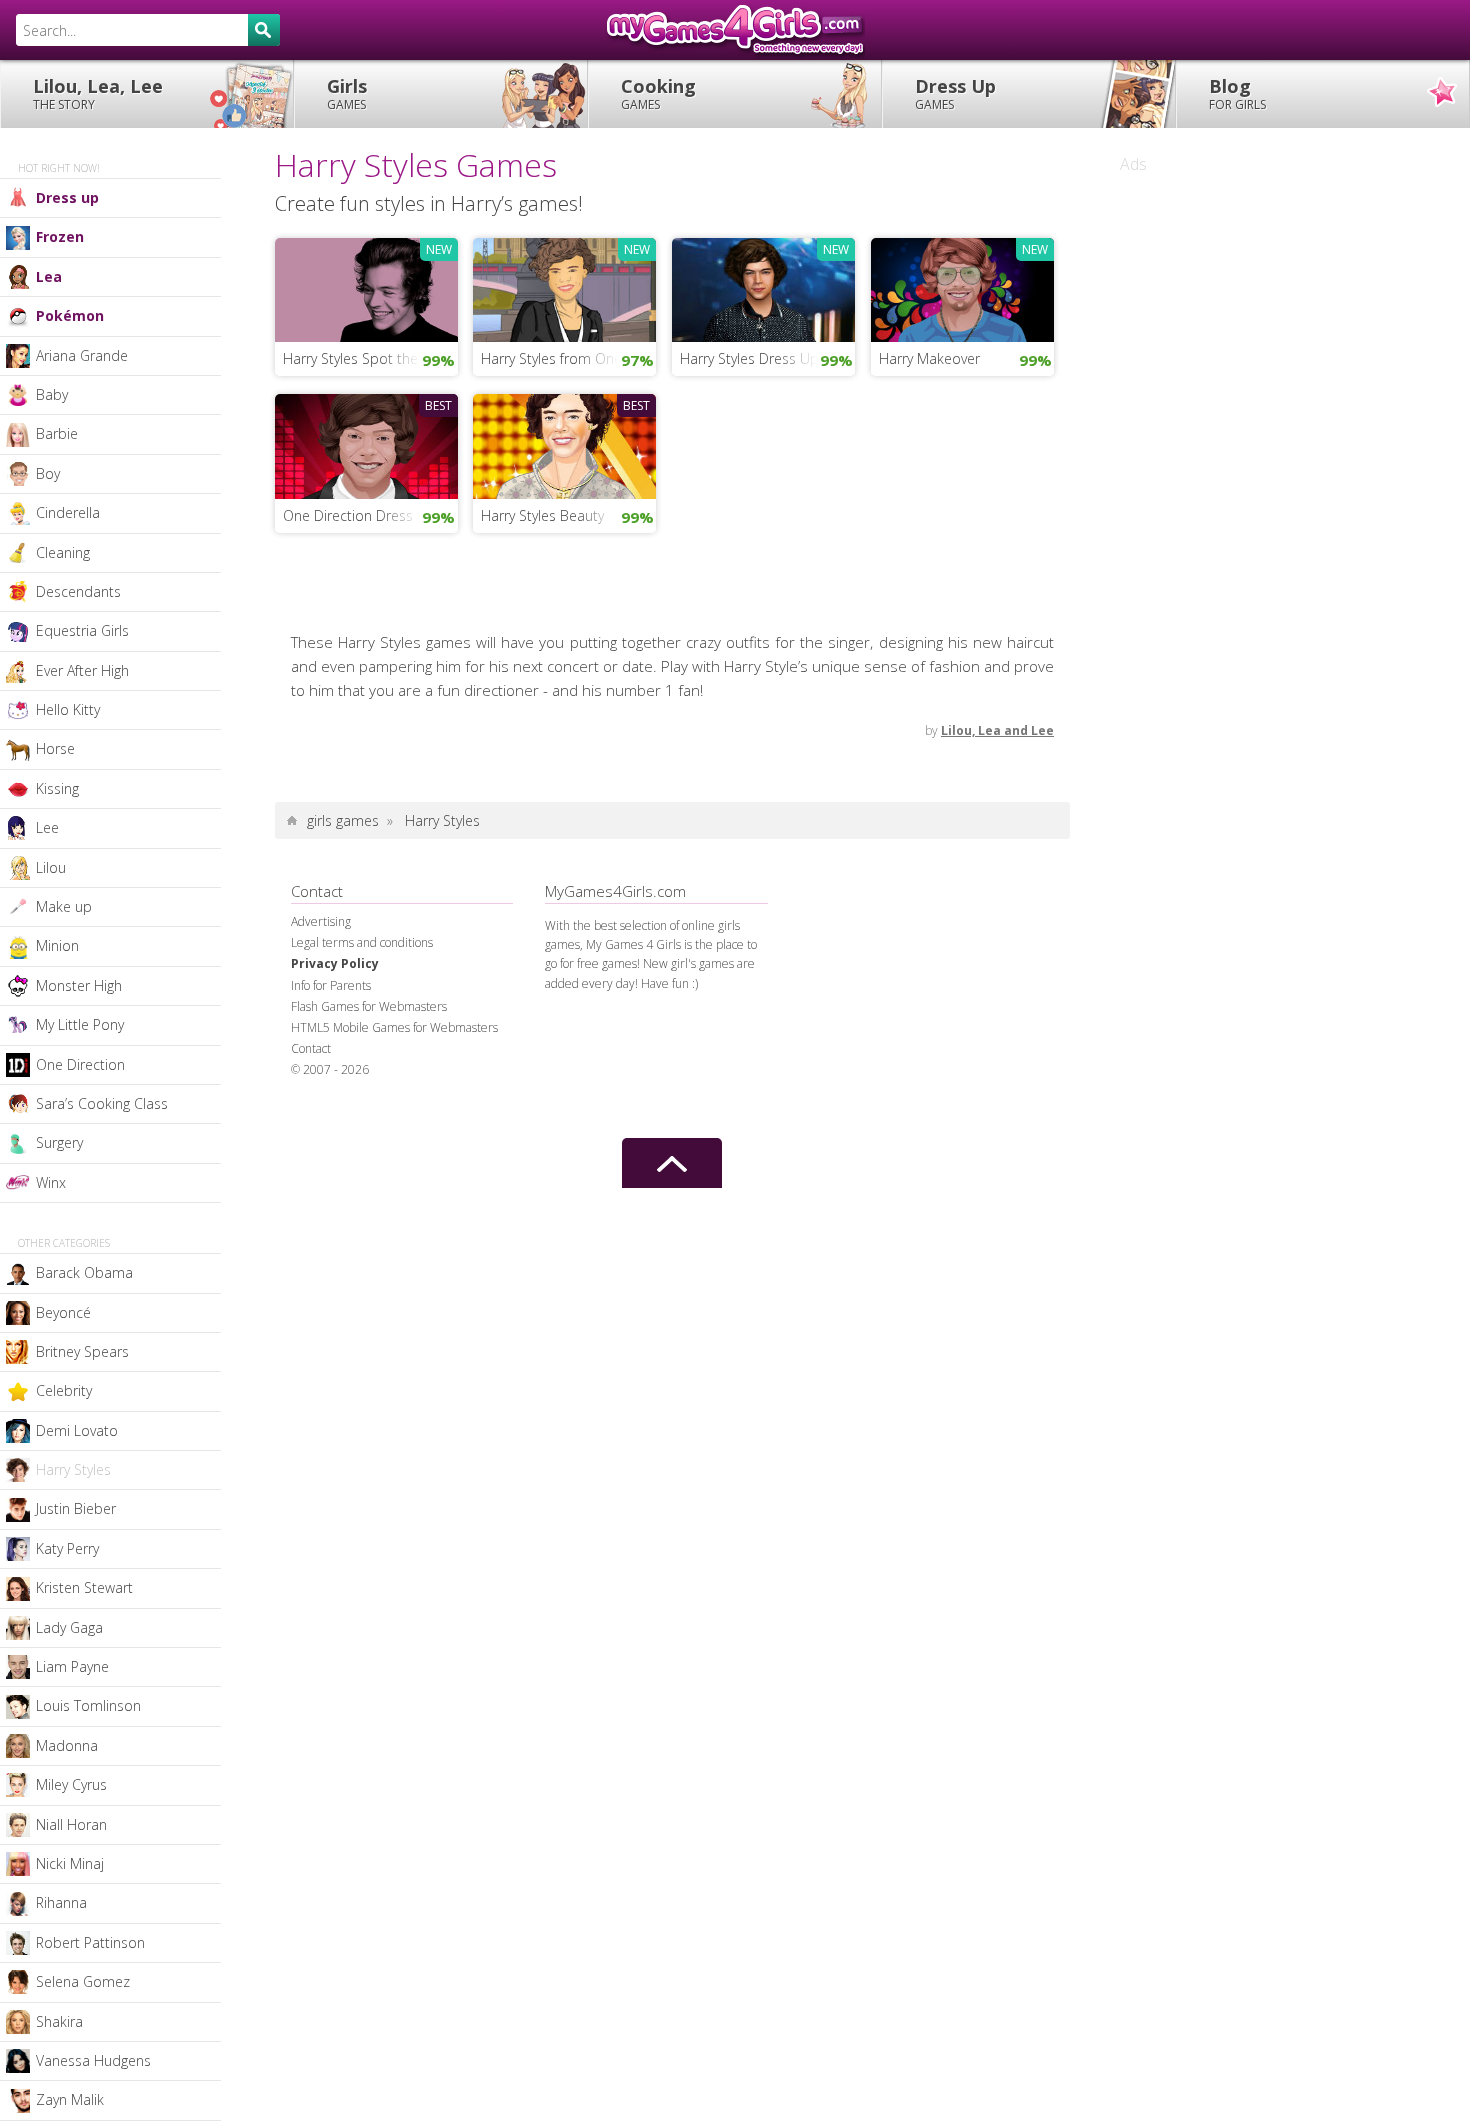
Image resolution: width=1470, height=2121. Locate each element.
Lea (49, 276)
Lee (47, 827)
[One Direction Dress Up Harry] (366, 444)
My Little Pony (80, 1024)
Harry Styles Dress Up (749, 358)
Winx (51, 1182)
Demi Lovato (77, 1430)
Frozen (60, 236)
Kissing (57, 788)
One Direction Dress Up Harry (370, 515)
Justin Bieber (76, 1508)
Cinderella (68, 512)
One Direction (80, 1064)
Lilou (51, 867)
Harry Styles (73, 1469)
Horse (55, 748)
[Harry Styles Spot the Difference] (366, 288)
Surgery (59, 1142)
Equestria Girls (82, 630)
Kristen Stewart (84, 1587)
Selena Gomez (83, 1981)
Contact (311, 1048)
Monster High (79, 985)
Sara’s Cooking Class (102, 1103)
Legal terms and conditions (362, 942)
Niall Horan (71, 1824)
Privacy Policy (335, 963)
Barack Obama (84, 1272)
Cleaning (63, 552)
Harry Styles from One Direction (568, 358)
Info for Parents (331, 985)
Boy (48, 473)
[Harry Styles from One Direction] (564, 288)
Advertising (321, 921)
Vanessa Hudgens (93, 2060)
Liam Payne (72, 1666)
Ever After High (82, 670)
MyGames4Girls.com (735, 30)
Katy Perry (67, 1548)
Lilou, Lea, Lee (98, 93)
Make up (64, 906)
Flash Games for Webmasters (369, 1006)
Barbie (57, 433)
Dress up (67, 197)
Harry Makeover (929, 358)
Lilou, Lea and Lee (997, 730)
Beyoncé (63, 1312)
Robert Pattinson (90, 1942)
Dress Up (955, 93)
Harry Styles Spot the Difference (370, 358)
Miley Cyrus (71, 1784)
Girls (347, 93)
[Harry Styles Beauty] (564, 444)
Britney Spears (82, 1351)
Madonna (67, 1745)
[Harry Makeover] (962, 288)
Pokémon (70, 315)
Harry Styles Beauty (542, 515)
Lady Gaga (69, 1627)
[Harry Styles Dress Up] (763, 288)
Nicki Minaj (70, 1863)
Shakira (59, 2021)
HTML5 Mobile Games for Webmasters (394, 1027)
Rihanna (61, 1902)
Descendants (78, 591)
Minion (57, 945)
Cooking (658, 93)
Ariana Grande (82, 355)
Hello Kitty (68, 709)
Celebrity (64, 1390)
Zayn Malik (70, 2099)
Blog (1237, 93)
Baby (52, 394)
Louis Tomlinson (88, 1705)
